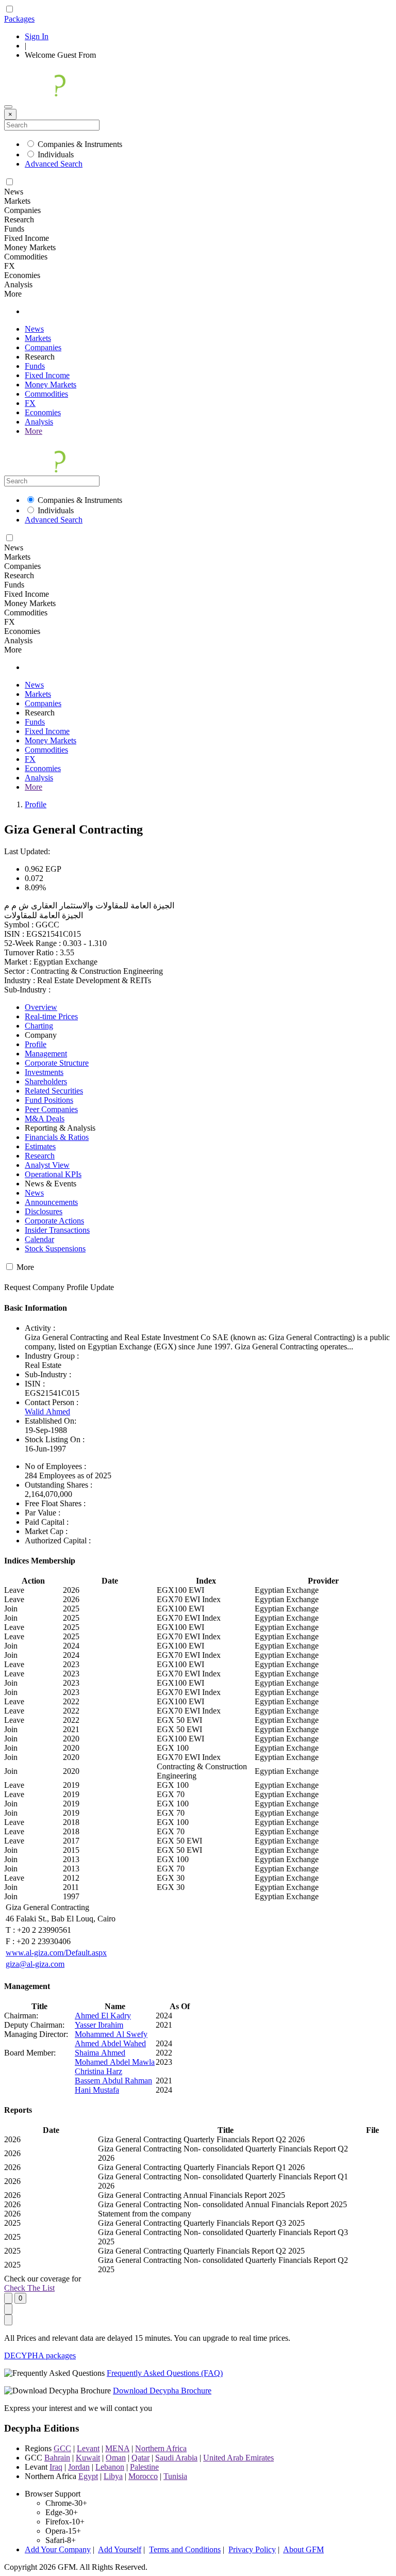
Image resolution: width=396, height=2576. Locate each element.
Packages (19, 19)
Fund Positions (49, 1100)
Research (40, 1156)
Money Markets (51, 385)
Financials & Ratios (57, 1137)
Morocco (143, 2476)
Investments (44, 1072)
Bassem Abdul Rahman (113, 2081)
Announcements (51, 1202)
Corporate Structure (57, 1063)
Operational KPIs (53, 1174)
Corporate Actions (54, 1221)
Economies (43, 412)
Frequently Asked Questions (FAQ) (165, 2373)
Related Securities (54, 1091)
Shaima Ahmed (100, 2053)
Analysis (39, 422)
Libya (113, 2476)
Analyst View (47, 1165)
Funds (35, 366)
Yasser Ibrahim (99, 2025)
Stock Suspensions (55, 1249)
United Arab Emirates (238, 2458)
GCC (62, 2448)
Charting (39, 1026)
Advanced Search (54, 164)
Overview (41, 1007)
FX (30, 403)
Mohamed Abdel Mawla (115, 2062)
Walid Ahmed (47, 1412)
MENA (117, 2448)
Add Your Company (58, 2549)
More (34, 431)
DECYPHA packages (40, 2355)
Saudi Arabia (176, 2458)
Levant (88, 2448)
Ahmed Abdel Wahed (110, 2043)
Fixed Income (47, 375)
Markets (38, 338)
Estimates (40, 1146)
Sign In (37, 36)
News (34, 329)
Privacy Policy (252, 2549)
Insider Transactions (57, 1230)
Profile (36, 804)
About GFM (303, 2549)
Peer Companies (51, 1109)
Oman (116, 2458)
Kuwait (88, 2458)
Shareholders (46, 1081)
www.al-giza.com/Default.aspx (56, 1953)
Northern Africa (161, 2448)
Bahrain (57, 2458)
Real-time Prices (51, 1016)
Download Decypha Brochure (162, 2391)
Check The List (29, 2288)
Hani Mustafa (97, 2090)
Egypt (88, 2476)
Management (46, 1054)
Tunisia (175, 2476)
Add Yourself (120, 2549)
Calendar (39, 1239)
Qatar (141, 2458)
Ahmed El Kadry (103, 2016)
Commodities (46, 394)
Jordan (79, 2467)
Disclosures (44, 1211)
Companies (43, 347)
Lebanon (110, 2467)
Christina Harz (98, 2071)
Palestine (144, 2467)
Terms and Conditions (185, 2549)
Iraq (56, 2467)
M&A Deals (45, 1119)
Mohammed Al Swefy (111, 2034)
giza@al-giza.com (35, 1964)
